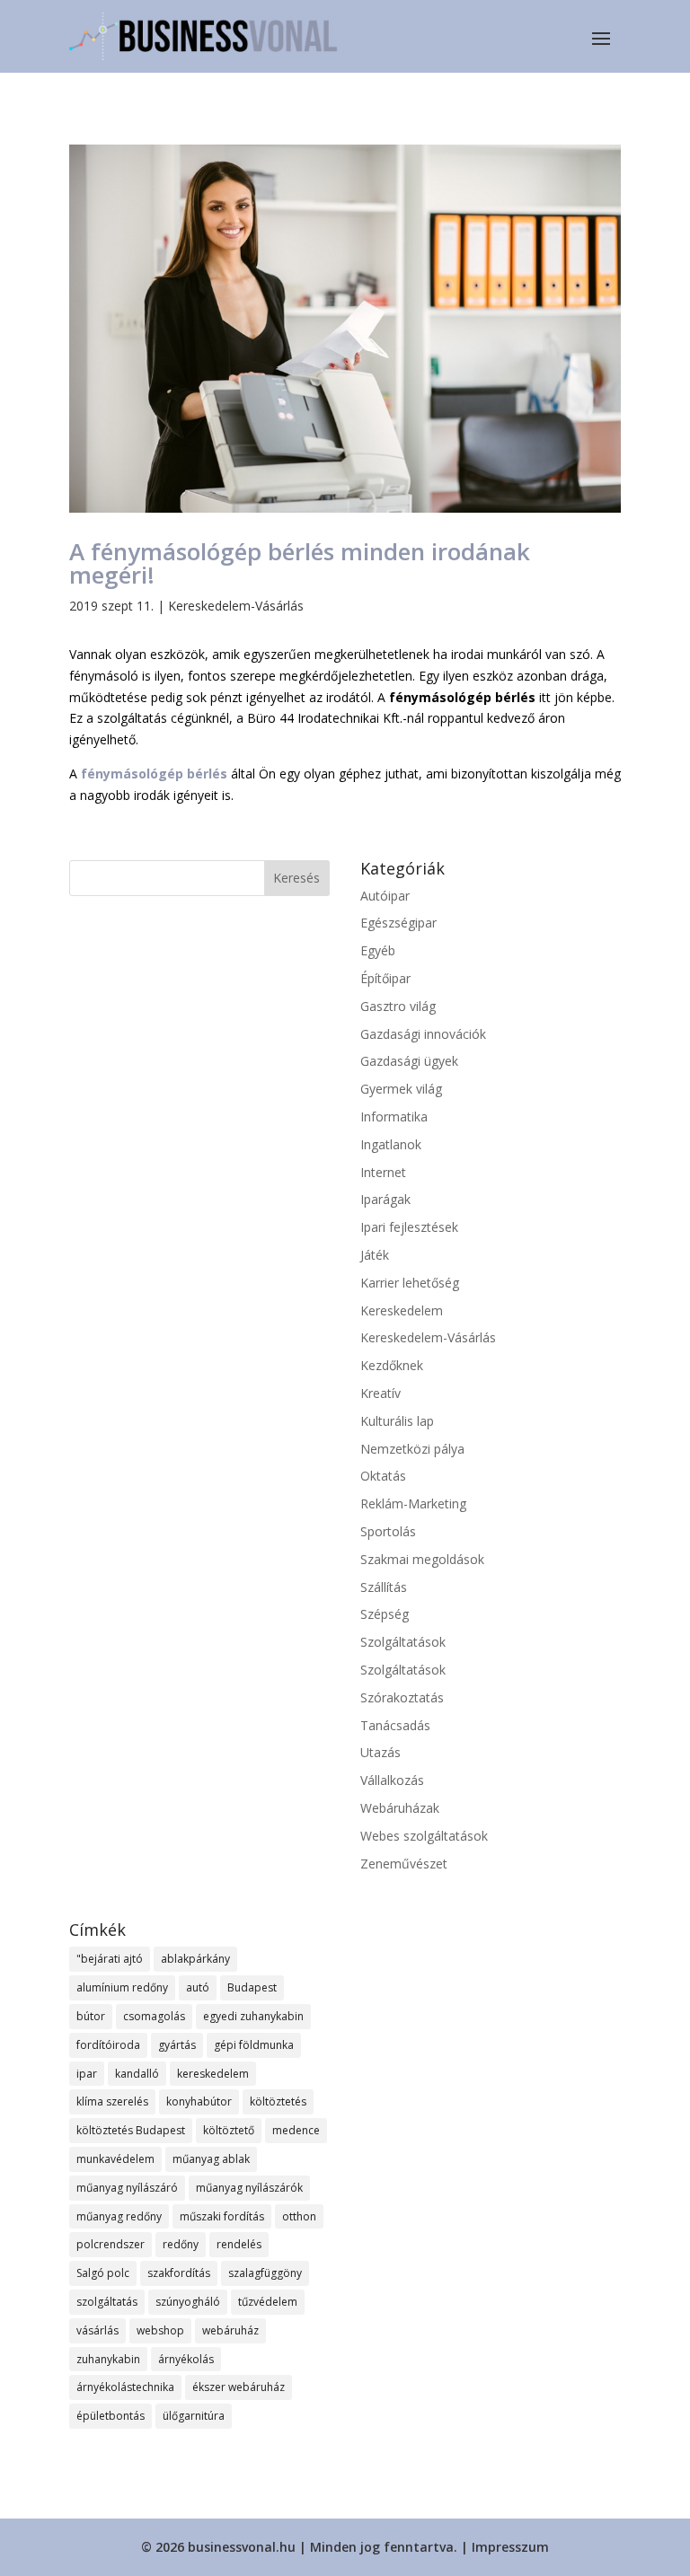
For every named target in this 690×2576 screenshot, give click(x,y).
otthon (299, 2216)
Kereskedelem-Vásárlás (236, 606)
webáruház (230, 2330)
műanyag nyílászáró (127, 2188)
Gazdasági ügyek (409, 1061)
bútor (91, 2016)
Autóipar (385, 896)
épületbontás (111, 2416)
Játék (375, 1255)
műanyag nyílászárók (249, 2188)
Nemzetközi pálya (412, 1449)
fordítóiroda (108, 2045)
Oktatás (383, 1476)
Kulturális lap (397, 1421)
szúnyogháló (188, 2302)
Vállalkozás (392, 1780)
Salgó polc (103, 2273)
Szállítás (384, 1587)
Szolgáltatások (403, 1642)
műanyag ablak (211, 2159)
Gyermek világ (401, 1089)
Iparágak (385, 1199)
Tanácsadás (395, 1725)
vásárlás (97, 2330)
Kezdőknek (392, 1365)
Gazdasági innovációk (423, 1034)
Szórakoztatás (402, 1697)
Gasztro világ (398, 1006)
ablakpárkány (195, 1959)
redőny (181, 2244)
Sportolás (388, 1531)
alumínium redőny (122, 1987)
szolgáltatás (107, 2302)
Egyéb (378, 950)
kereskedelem (213, 2074)
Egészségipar (398, 923)
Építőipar (385, 978)
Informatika (394, 1117)
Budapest (252, 1987)
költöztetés (278, 2101)
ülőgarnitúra (194, 2416)
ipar (87, 2074)
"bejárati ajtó (110, 1959)
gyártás (177, 2045)
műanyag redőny (119, 2216)
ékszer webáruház (239, 2387)
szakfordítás (179, 2273)
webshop (160, 2330)
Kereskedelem (402, 1310)
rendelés (239, 2244)
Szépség (385, 1614)
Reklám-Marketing (413, 1503)
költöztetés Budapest (131, 2130)
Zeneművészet (404, 1864)
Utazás (380, 1752)
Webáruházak (400, 1808)
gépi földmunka (254, 2045)
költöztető (229, 2130)
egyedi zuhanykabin (253, 2016)
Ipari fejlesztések (409, 1227)
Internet (383, 1172)
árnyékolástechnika (125, 2387)
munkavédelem (115, 2159)
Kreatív (380, 1393)
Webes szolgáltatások (424, 1836)
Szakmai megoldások (422, 1559)
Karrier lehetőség (410, 1283)
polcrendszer (111, 2244)
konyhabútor (199, 2101)
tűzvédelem (268, 2302)
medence (296, 2130)
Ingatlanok (391, 1144)
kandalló (137, 2074)
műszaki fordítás (222, 2216)
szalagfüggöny (265, 2273)
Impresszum (510, 2547)
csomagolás (154, 2016)
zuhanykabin (108, 2359)
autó (198, 1987)
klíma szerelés (112, 2101)
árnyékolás (186, 2359)
